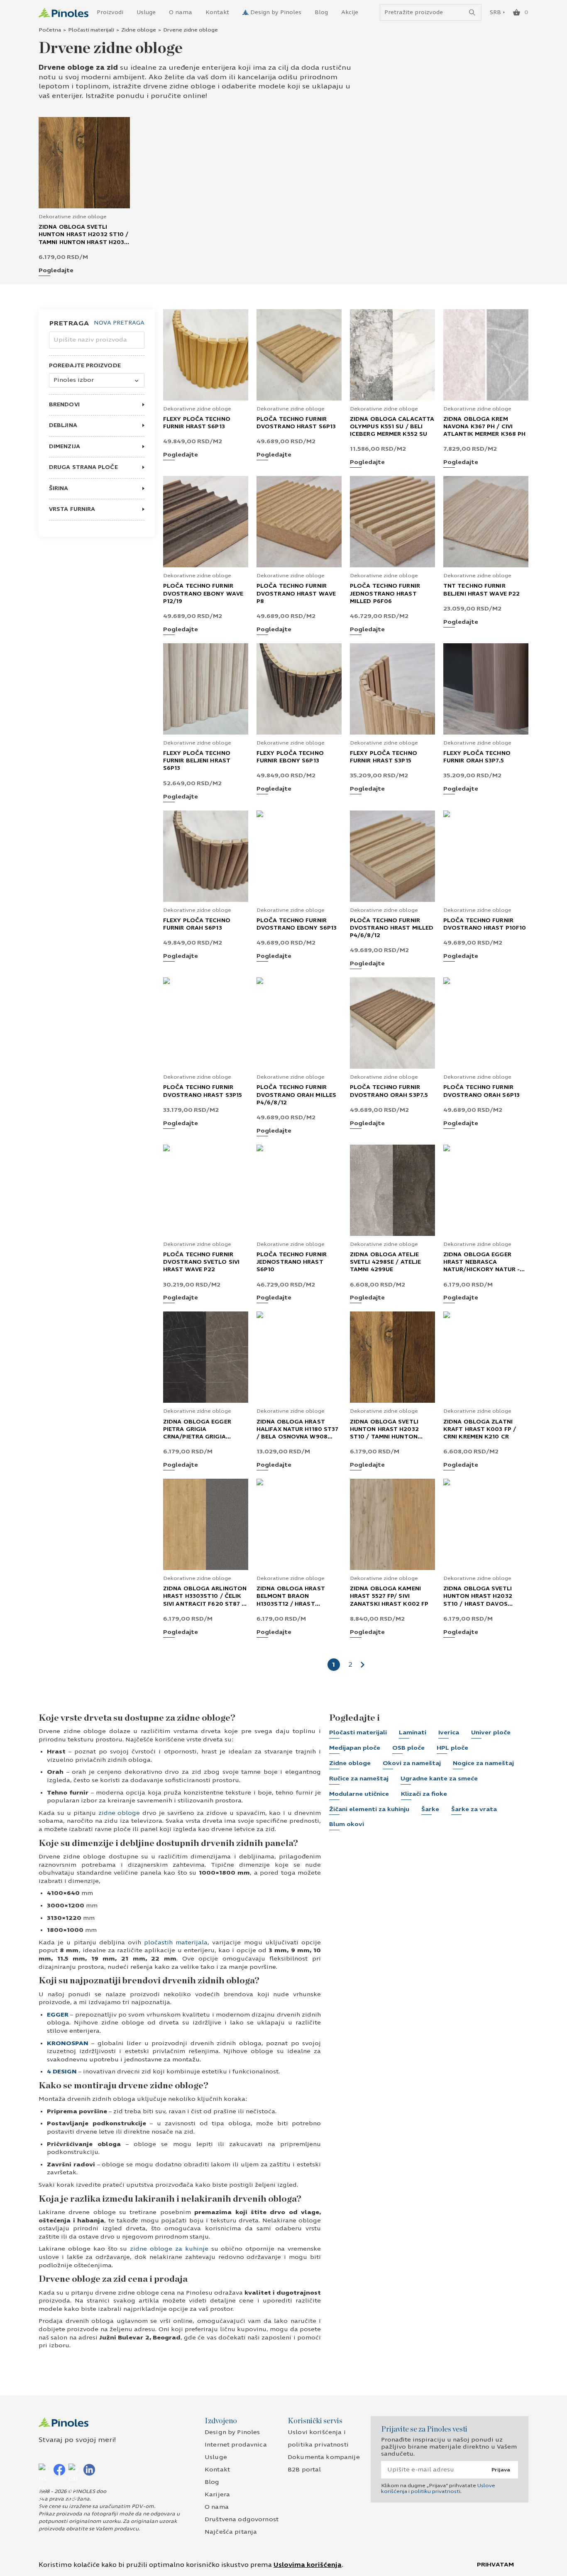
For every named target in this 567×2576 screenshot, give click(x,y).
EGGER (58, 2015)
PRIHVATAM (495, 2565)
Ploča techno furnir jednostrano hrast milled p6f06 (385, 593)
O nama (181, 12)
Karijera (217, 2494)
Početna (50, 30)
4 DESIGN (62, 2072)
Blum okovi (347, 1824)
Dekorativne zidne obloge (73, 217)
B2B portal (304, 2470)
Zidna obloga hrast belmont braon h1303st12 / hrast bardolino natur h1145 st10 (294, 1604)
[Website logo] (64, 13)
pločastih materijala (176, 1942)
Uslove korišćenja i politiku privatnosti (438, 2488)
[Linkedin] (89, 2469)
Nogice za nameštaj (483, 1763)
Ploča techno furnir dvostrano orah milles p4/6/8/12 (296, 1095)
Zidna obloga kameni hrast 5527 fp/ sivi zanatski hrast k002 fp (389, 1596)
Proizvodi (110, 12)
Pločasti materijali (91, 30)
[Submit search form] (472, 13)
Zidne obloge (139, 30)
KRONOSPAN (68, 2043)
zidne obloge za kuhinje (169, 2249)
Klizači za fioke (424, 1794)
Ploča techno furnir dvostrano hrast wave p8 (296, 593)
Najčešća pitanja (231, 2532)
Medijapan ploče (355, 1748)
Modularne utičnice (359, 1794)
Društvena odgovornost (242, 2519)
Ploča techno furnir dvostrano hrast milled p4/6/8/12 (392, 928)
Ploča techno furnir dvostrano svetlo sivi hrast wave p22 (201, 1262)
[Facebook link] (59, 2469)
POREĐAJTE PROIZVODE (85, 366)
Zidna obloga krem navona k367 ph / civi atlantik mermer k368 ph (484, 427)
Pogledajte (56, 271)
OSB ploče (408, 1748)
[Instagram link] (44, 2469)
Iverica (449, 1732)
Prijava (501, 2470)
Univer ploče (491, 1732)
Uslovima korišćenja (308, 2565)
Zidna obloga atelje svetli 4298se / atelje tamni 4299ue (385, 1262)
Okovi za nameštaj (412, 1763)
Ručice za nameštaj (359, 1779)
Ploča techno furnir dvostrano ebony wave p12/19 (203, 593)
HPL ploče (452, 1748)
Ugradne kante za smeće (439, 1779)
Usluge (146, 12)
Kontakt (217, 12)
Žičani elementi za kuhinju (369, 1809)
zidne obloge (119, 1813)
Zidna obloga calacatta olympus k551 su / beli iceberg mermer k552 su (392, 427)
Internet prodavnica (236, 2445)
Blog (321, 12)
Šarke (430, 1809)
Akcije (350, 12)
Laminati (413, 1732)
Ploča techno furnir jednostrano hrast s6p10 (292, 1262)
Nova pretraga (119, 323)
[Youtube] (74, 2469)
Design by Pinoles (276, 12)
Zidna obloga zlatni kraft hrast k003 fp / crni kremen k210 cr (480, 1429)
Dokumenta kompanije (324, 2457)
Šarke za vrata (474, 1809)
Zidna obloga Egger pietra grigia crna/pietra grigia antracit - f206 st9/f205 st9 (204, 1437)
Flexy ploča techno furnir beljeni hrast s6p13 (197, 761)
